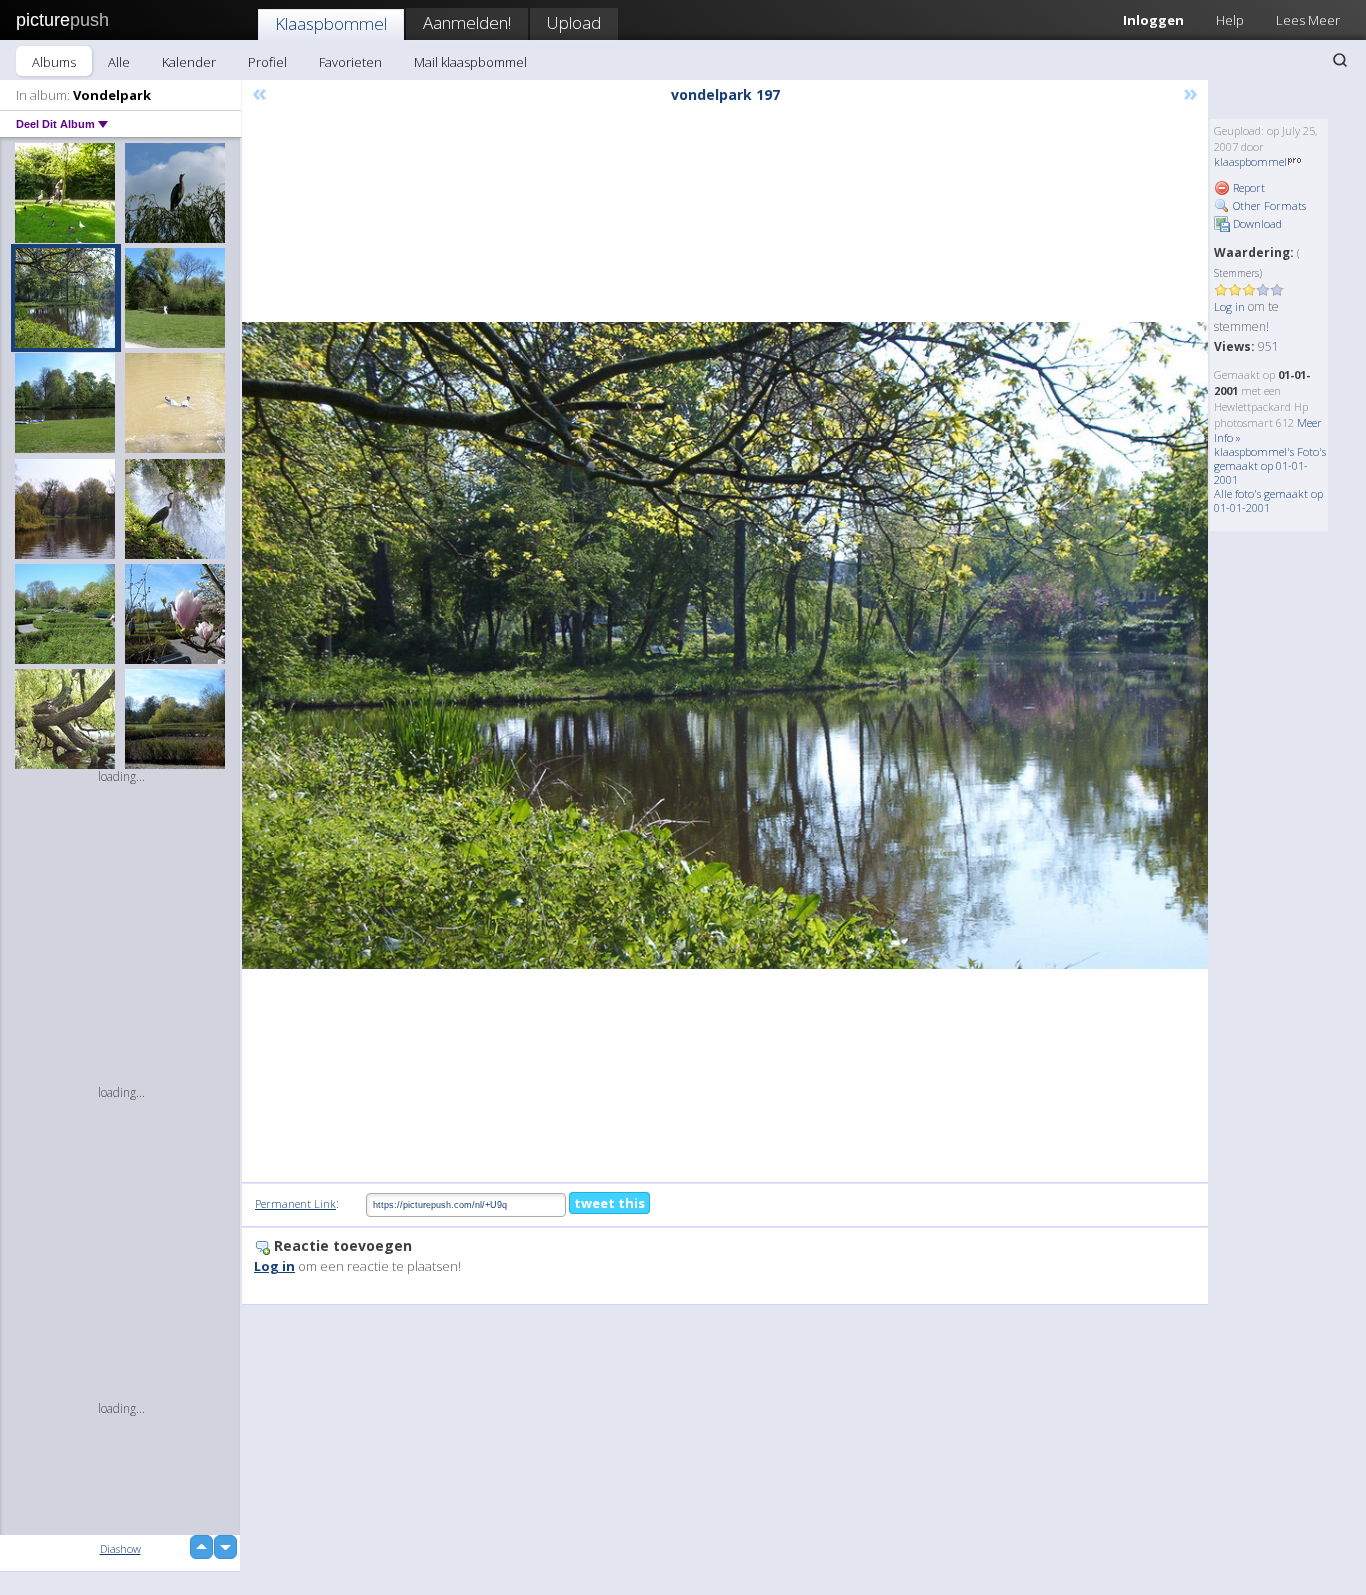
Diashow (120, 1548)
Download (1256, 223)
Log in (1229, 306)
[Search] (1340, 60)
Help (1230, 20)
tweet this (609, 1203)
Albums (54, 62)
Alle (119, 62)
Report (1247, 187)
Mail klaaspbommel (470, 62)
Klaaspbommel (331, 23)
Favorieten (350, 62)
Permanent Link (295, 1203)
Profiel (267, 62)
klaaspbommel (1250, 161)
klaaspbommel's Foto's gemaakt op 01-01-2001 (1270, 465)
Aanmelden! (467, 22)
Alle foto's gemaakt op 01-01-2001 (1268, 500)
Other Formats (1268, 205)
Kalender (189, 62)
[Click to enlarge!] (725, 645)
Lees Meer (1308, 20)
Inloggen (1153, 20)
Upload (574, 22)
